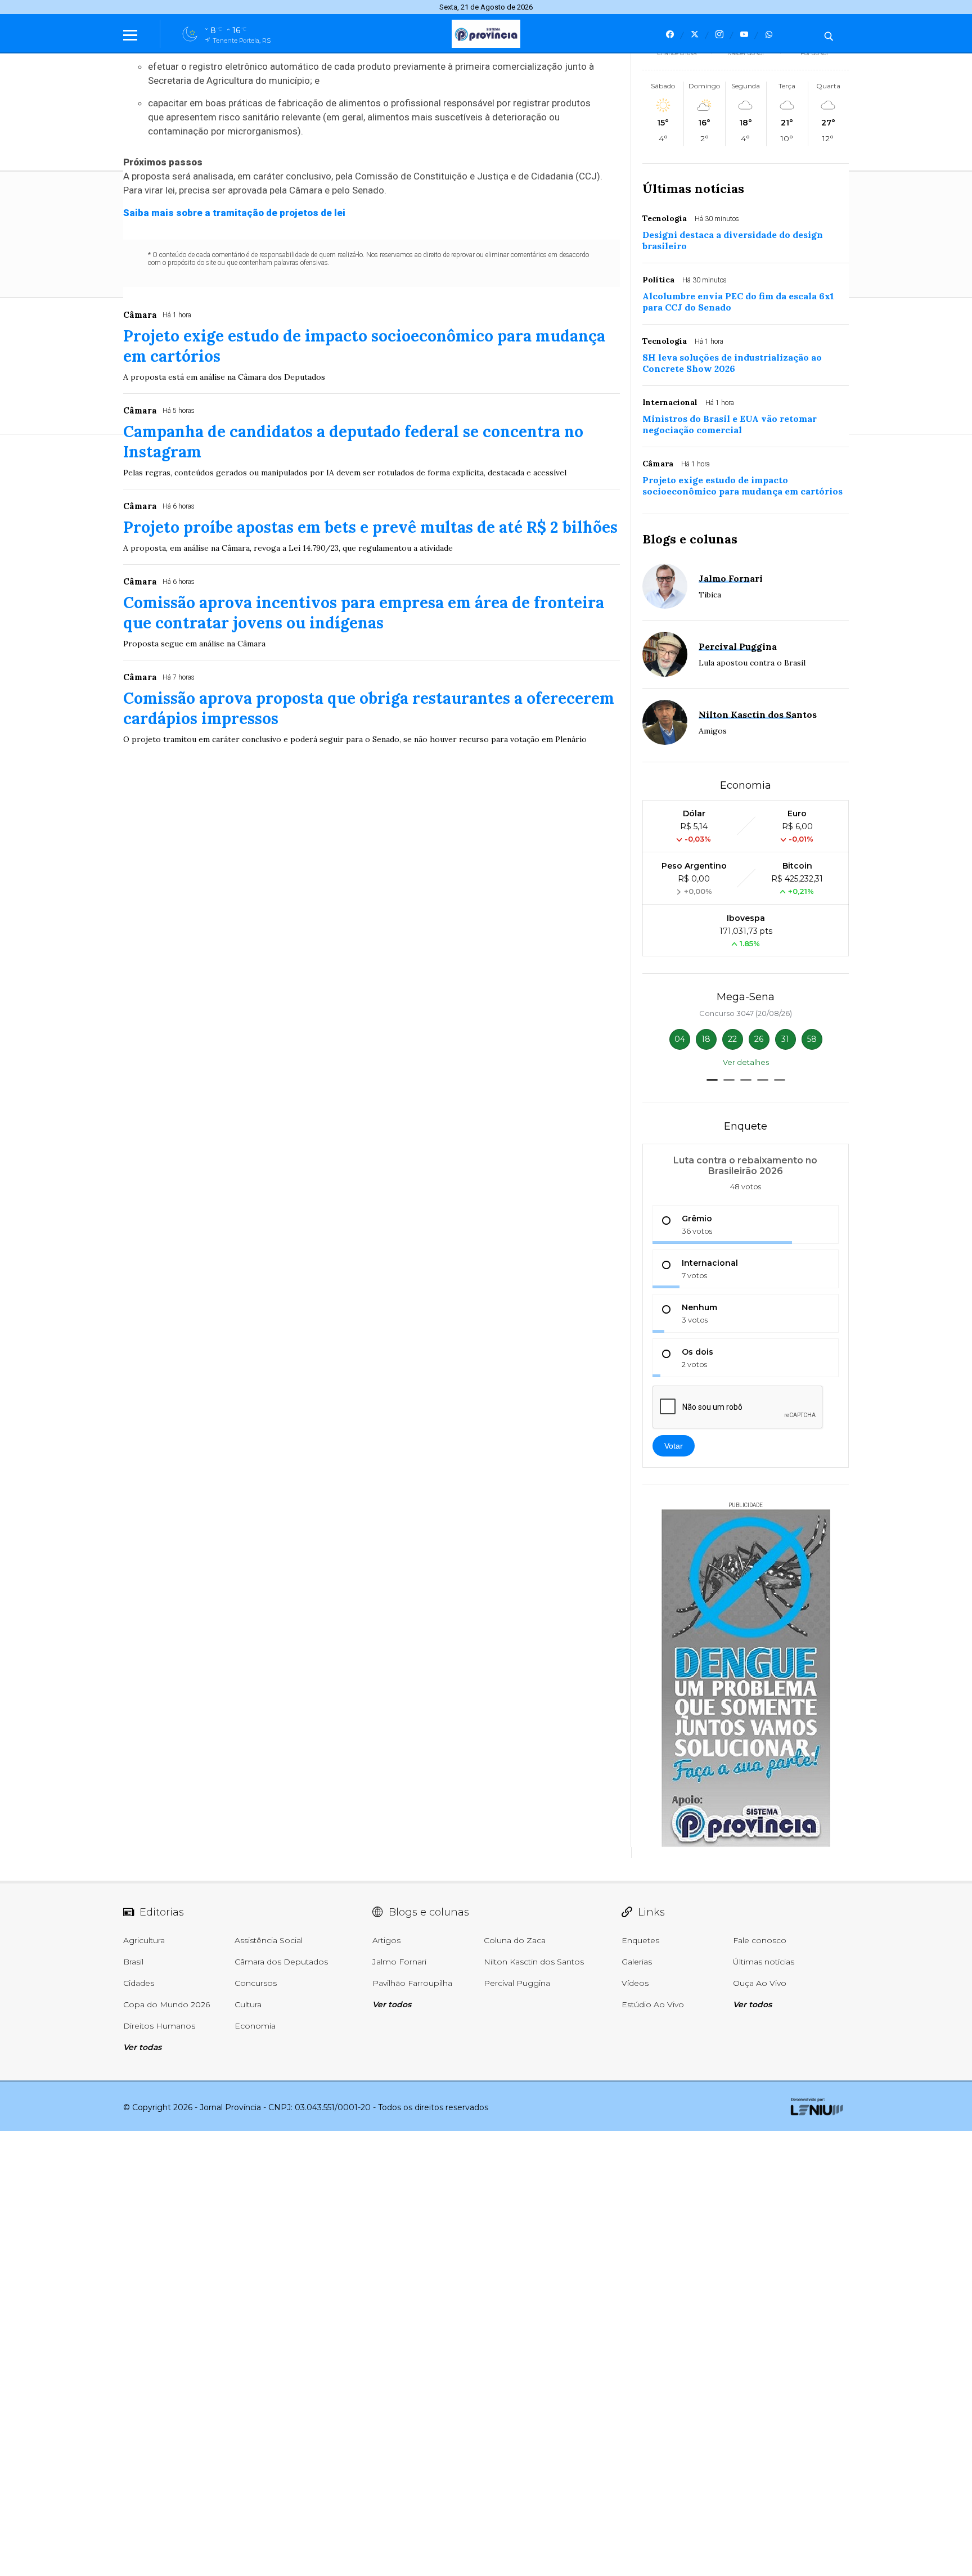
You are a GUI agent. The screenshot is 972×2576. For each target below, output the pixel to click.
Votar (674, 1446)
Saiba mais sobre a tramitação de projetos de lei (234, 213)
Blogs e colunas (690, 539)
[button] (712, 1080)
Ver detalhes (746, 1062)
